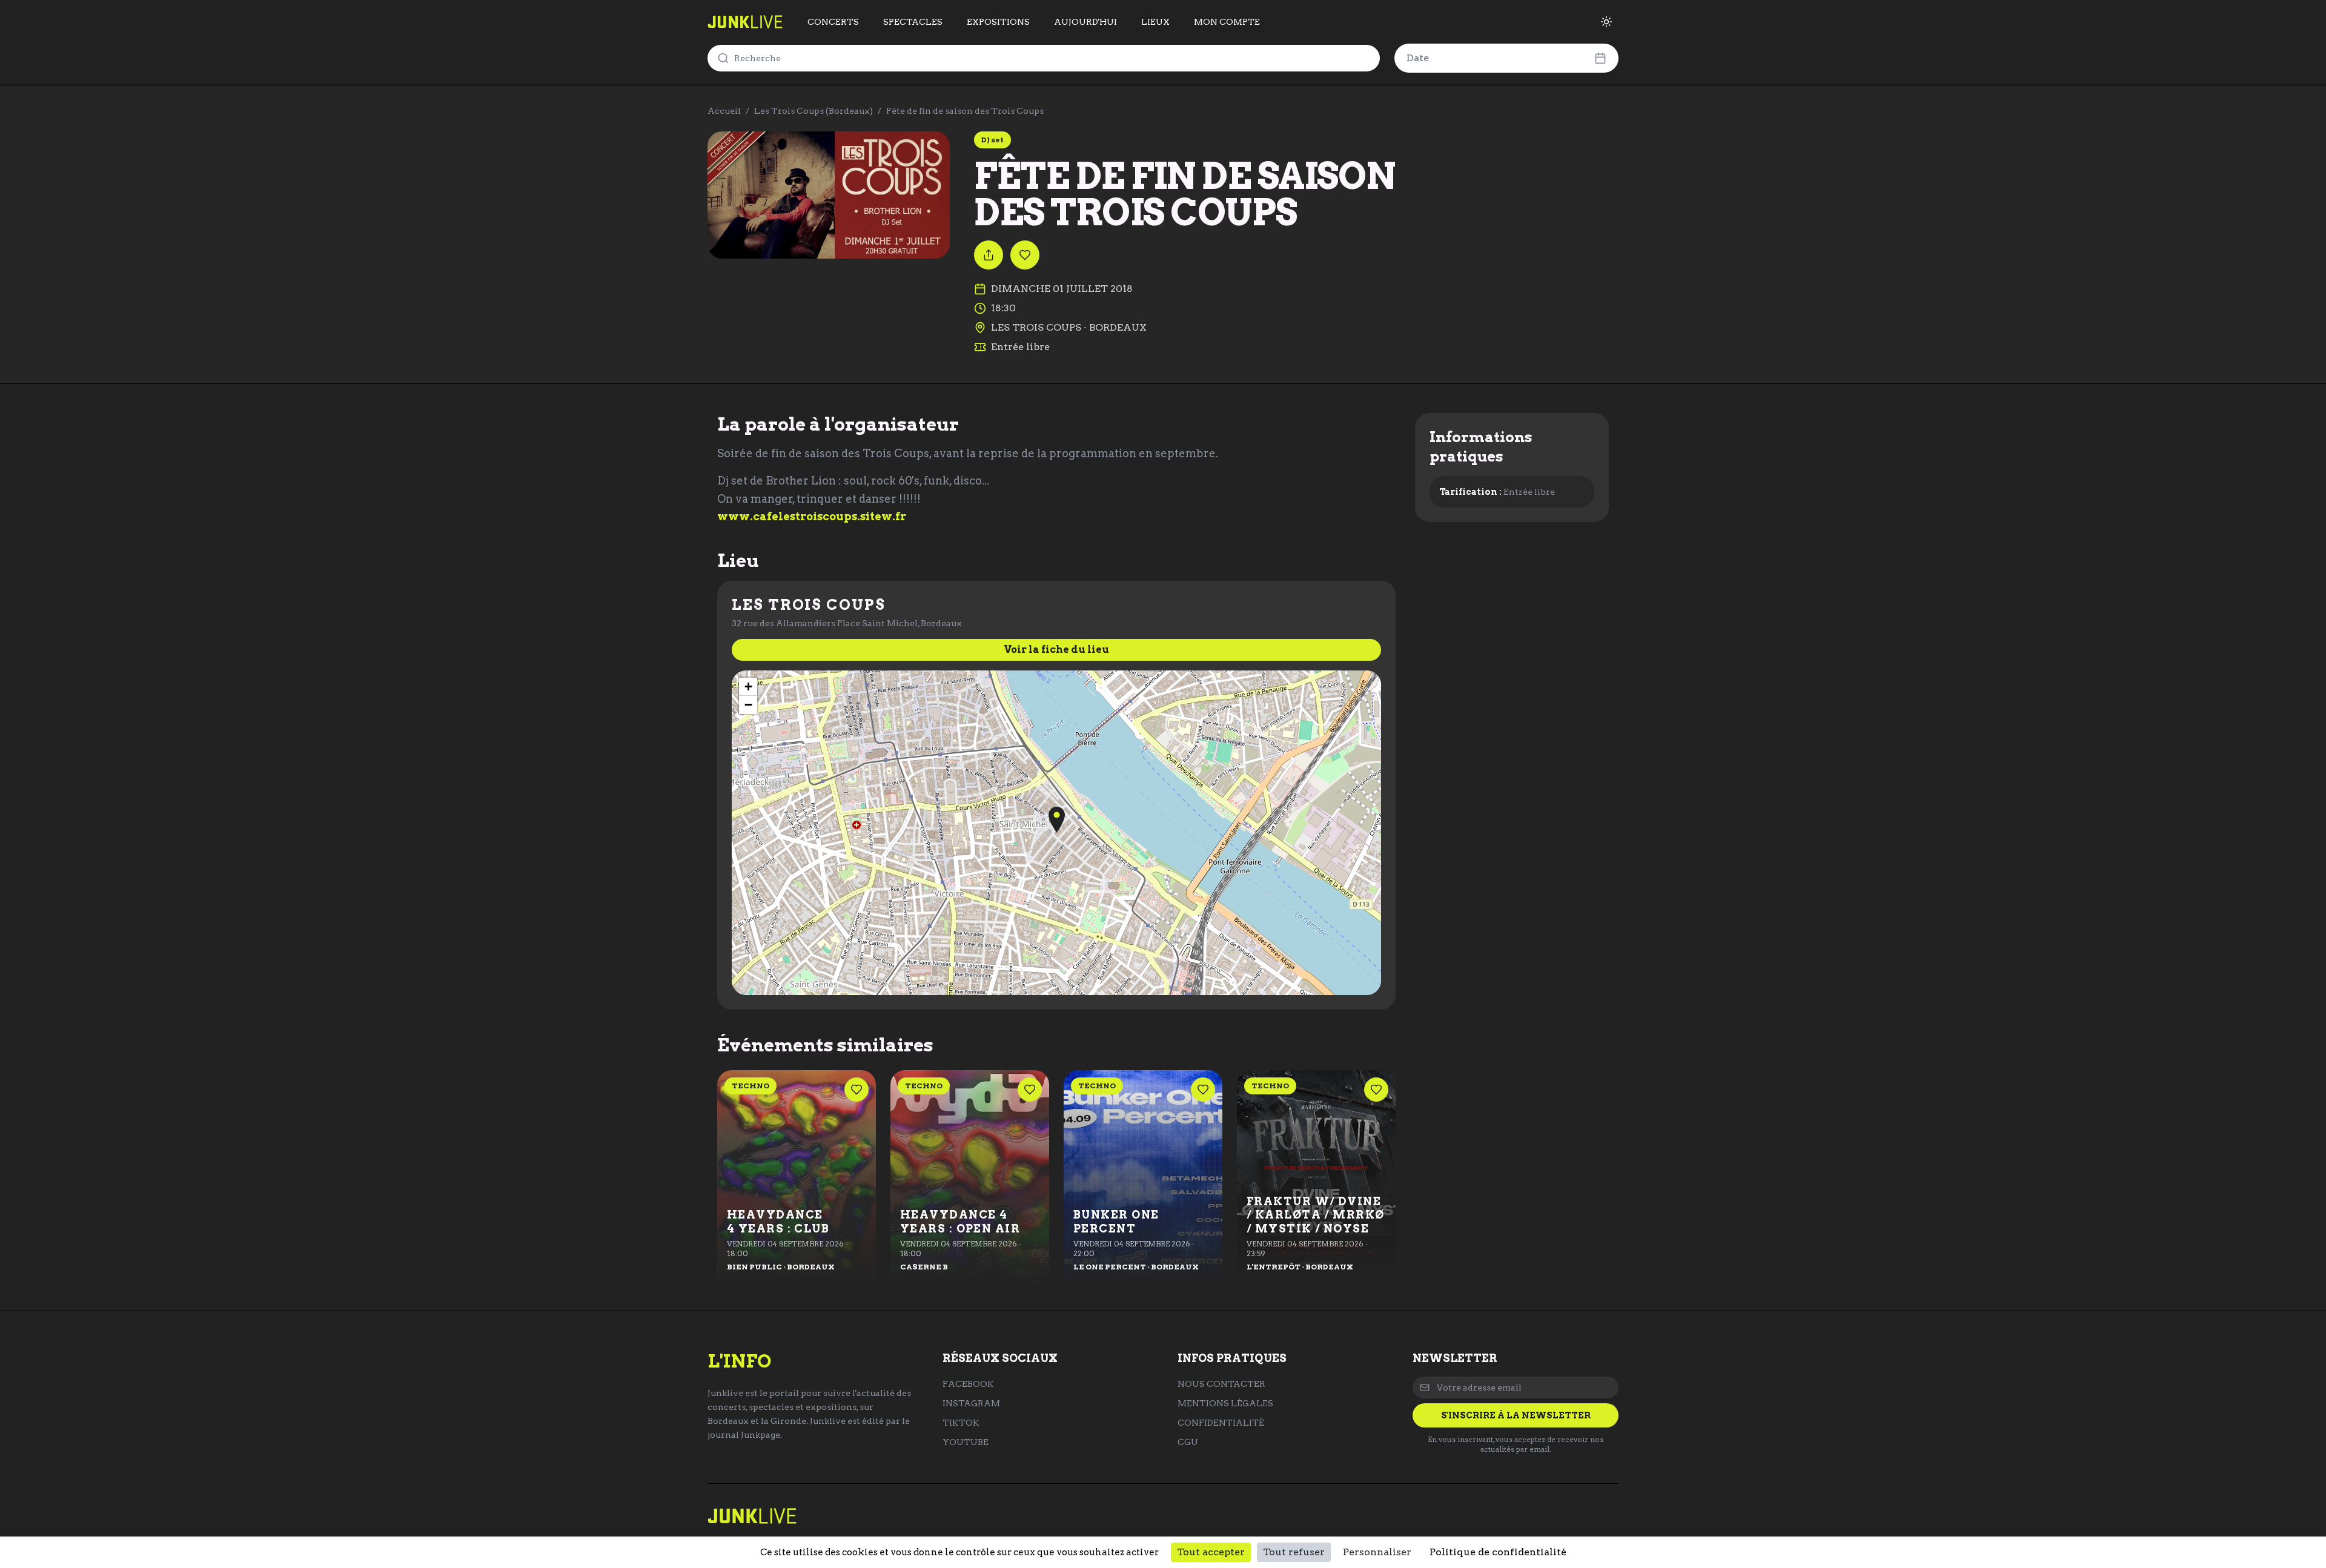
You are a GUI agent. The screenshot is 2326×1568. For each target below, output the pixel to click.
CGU (1188, 1442)
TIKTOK (961, 1423)
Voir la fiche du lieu (1056, 650)
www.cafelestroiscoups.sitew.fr (812, 516)
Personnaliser (1377, 1552)
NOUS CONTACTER (1221, 1384)
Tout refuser (1294, 1552)
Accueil (724, 111)
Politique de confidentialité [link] (1498, 1552)
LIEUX (1155, 22)
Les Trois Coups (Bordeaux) (813, 111)
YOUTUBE (966, 1442)
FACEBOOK (968, 1384)
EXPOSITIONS (998, 22)
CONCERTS (833, 22)
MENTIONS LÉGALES (1225, 1403)
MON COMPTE (1227, 22)
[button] (1057, 820)
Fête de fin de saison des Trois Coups (965, 111)
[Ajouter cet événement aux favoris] (1025, 255)
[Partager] (989, 255)
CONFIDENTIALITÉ (1221, 1423)
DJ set (992, 140)
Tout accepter (1211, 1552)
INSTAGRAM (971, 1403)
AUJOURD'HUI (1085, 22)
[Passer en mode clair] (1606, 22)
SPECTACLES (913, 22)
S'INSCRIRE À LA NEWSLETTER (1516, 1415)
